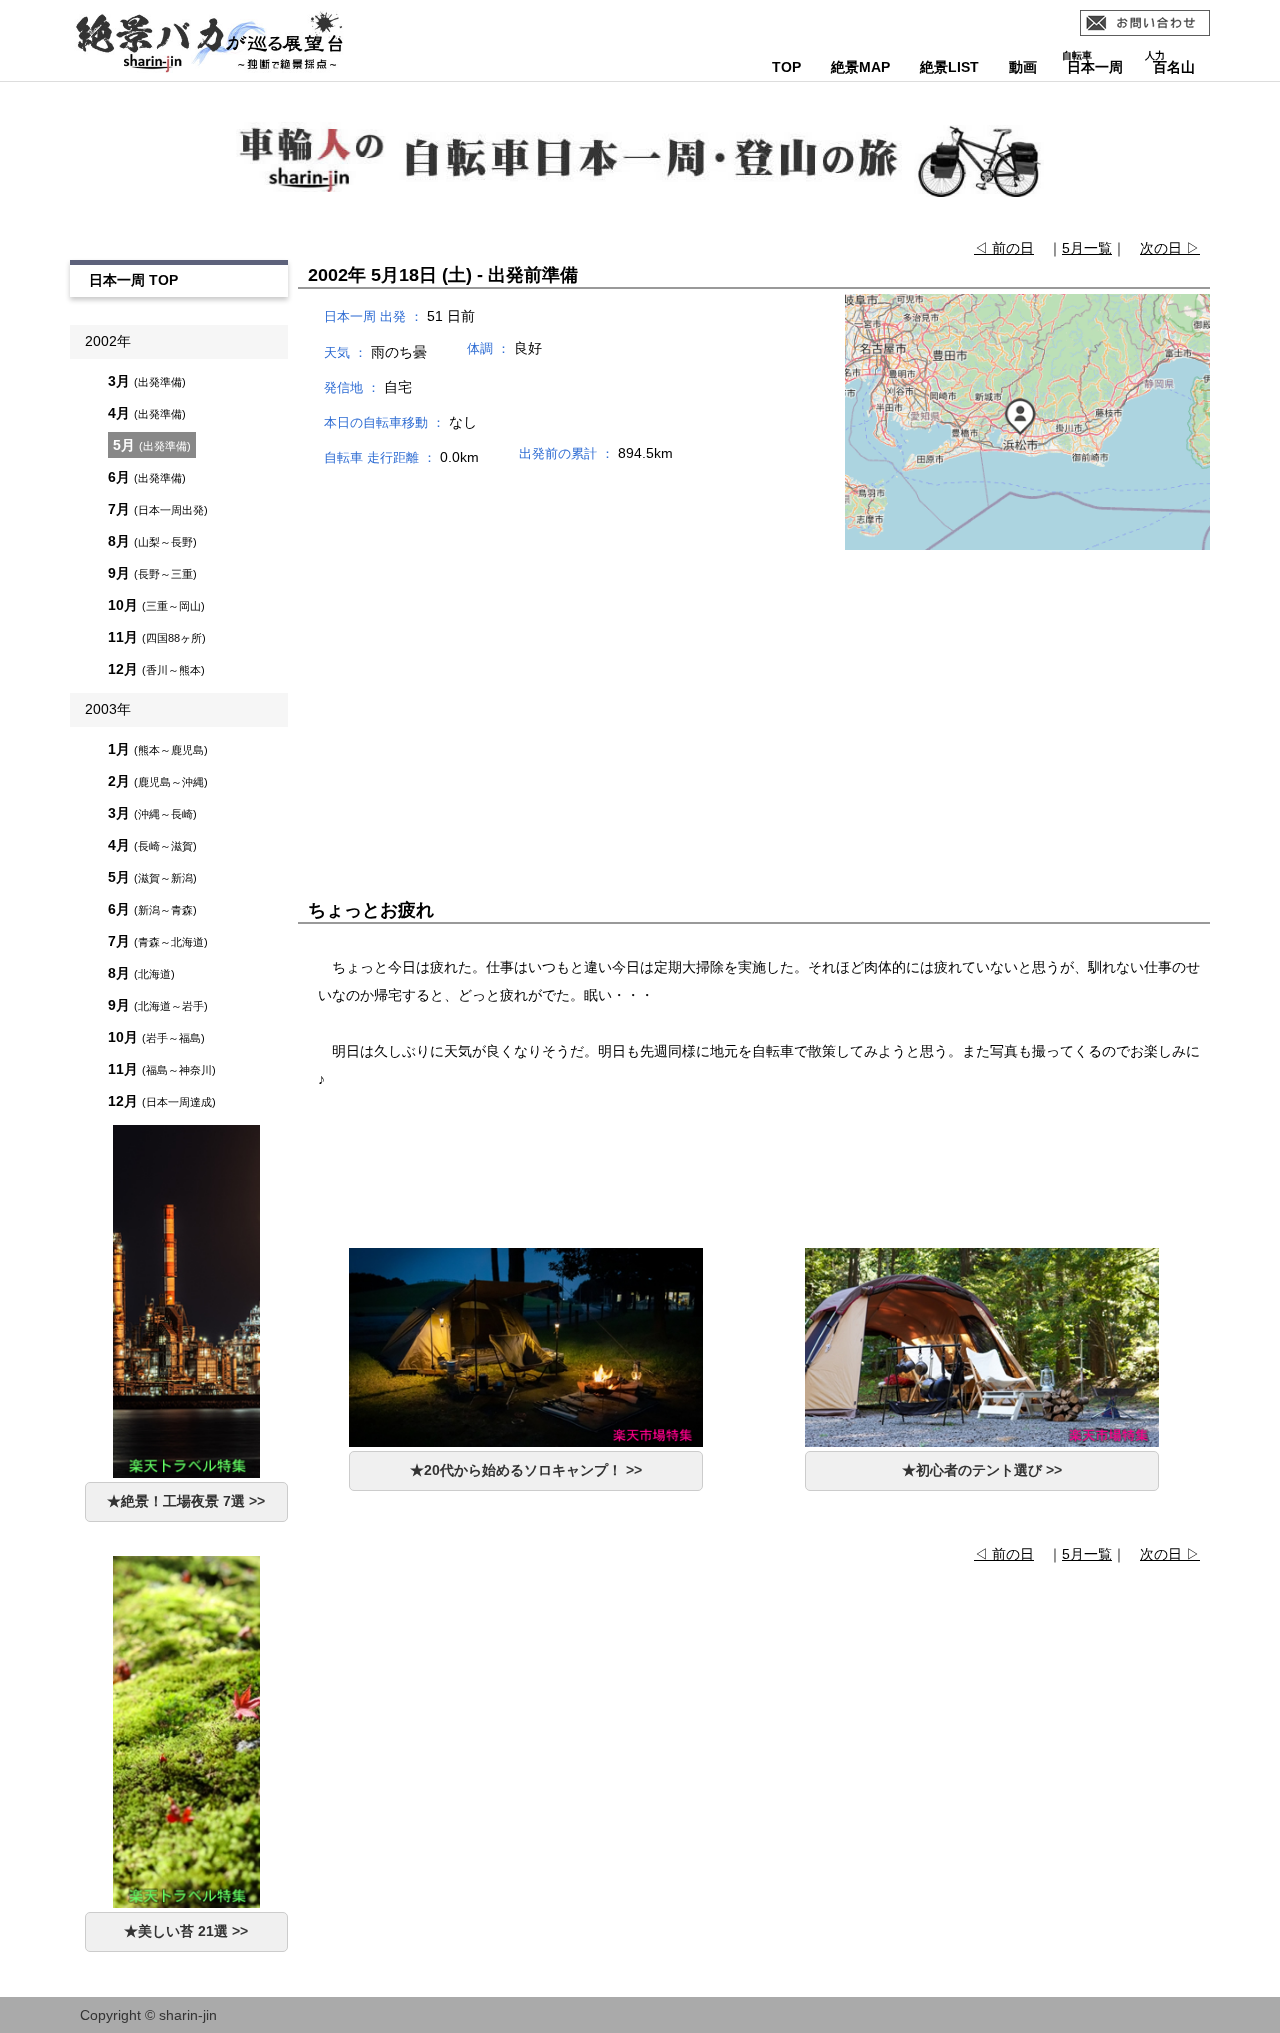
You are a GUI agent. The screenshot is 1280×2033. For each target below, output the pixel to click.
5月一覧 (1087, 248)
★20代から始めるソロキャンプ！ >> (526, 1470)
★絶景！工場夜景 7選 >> (186, 1501)
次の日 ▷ (1170, 248)
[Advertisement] (754, 693)
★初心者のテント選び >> (982, 1470)
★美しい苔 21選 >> (186, 1931)
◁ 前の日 (1004, 248)
